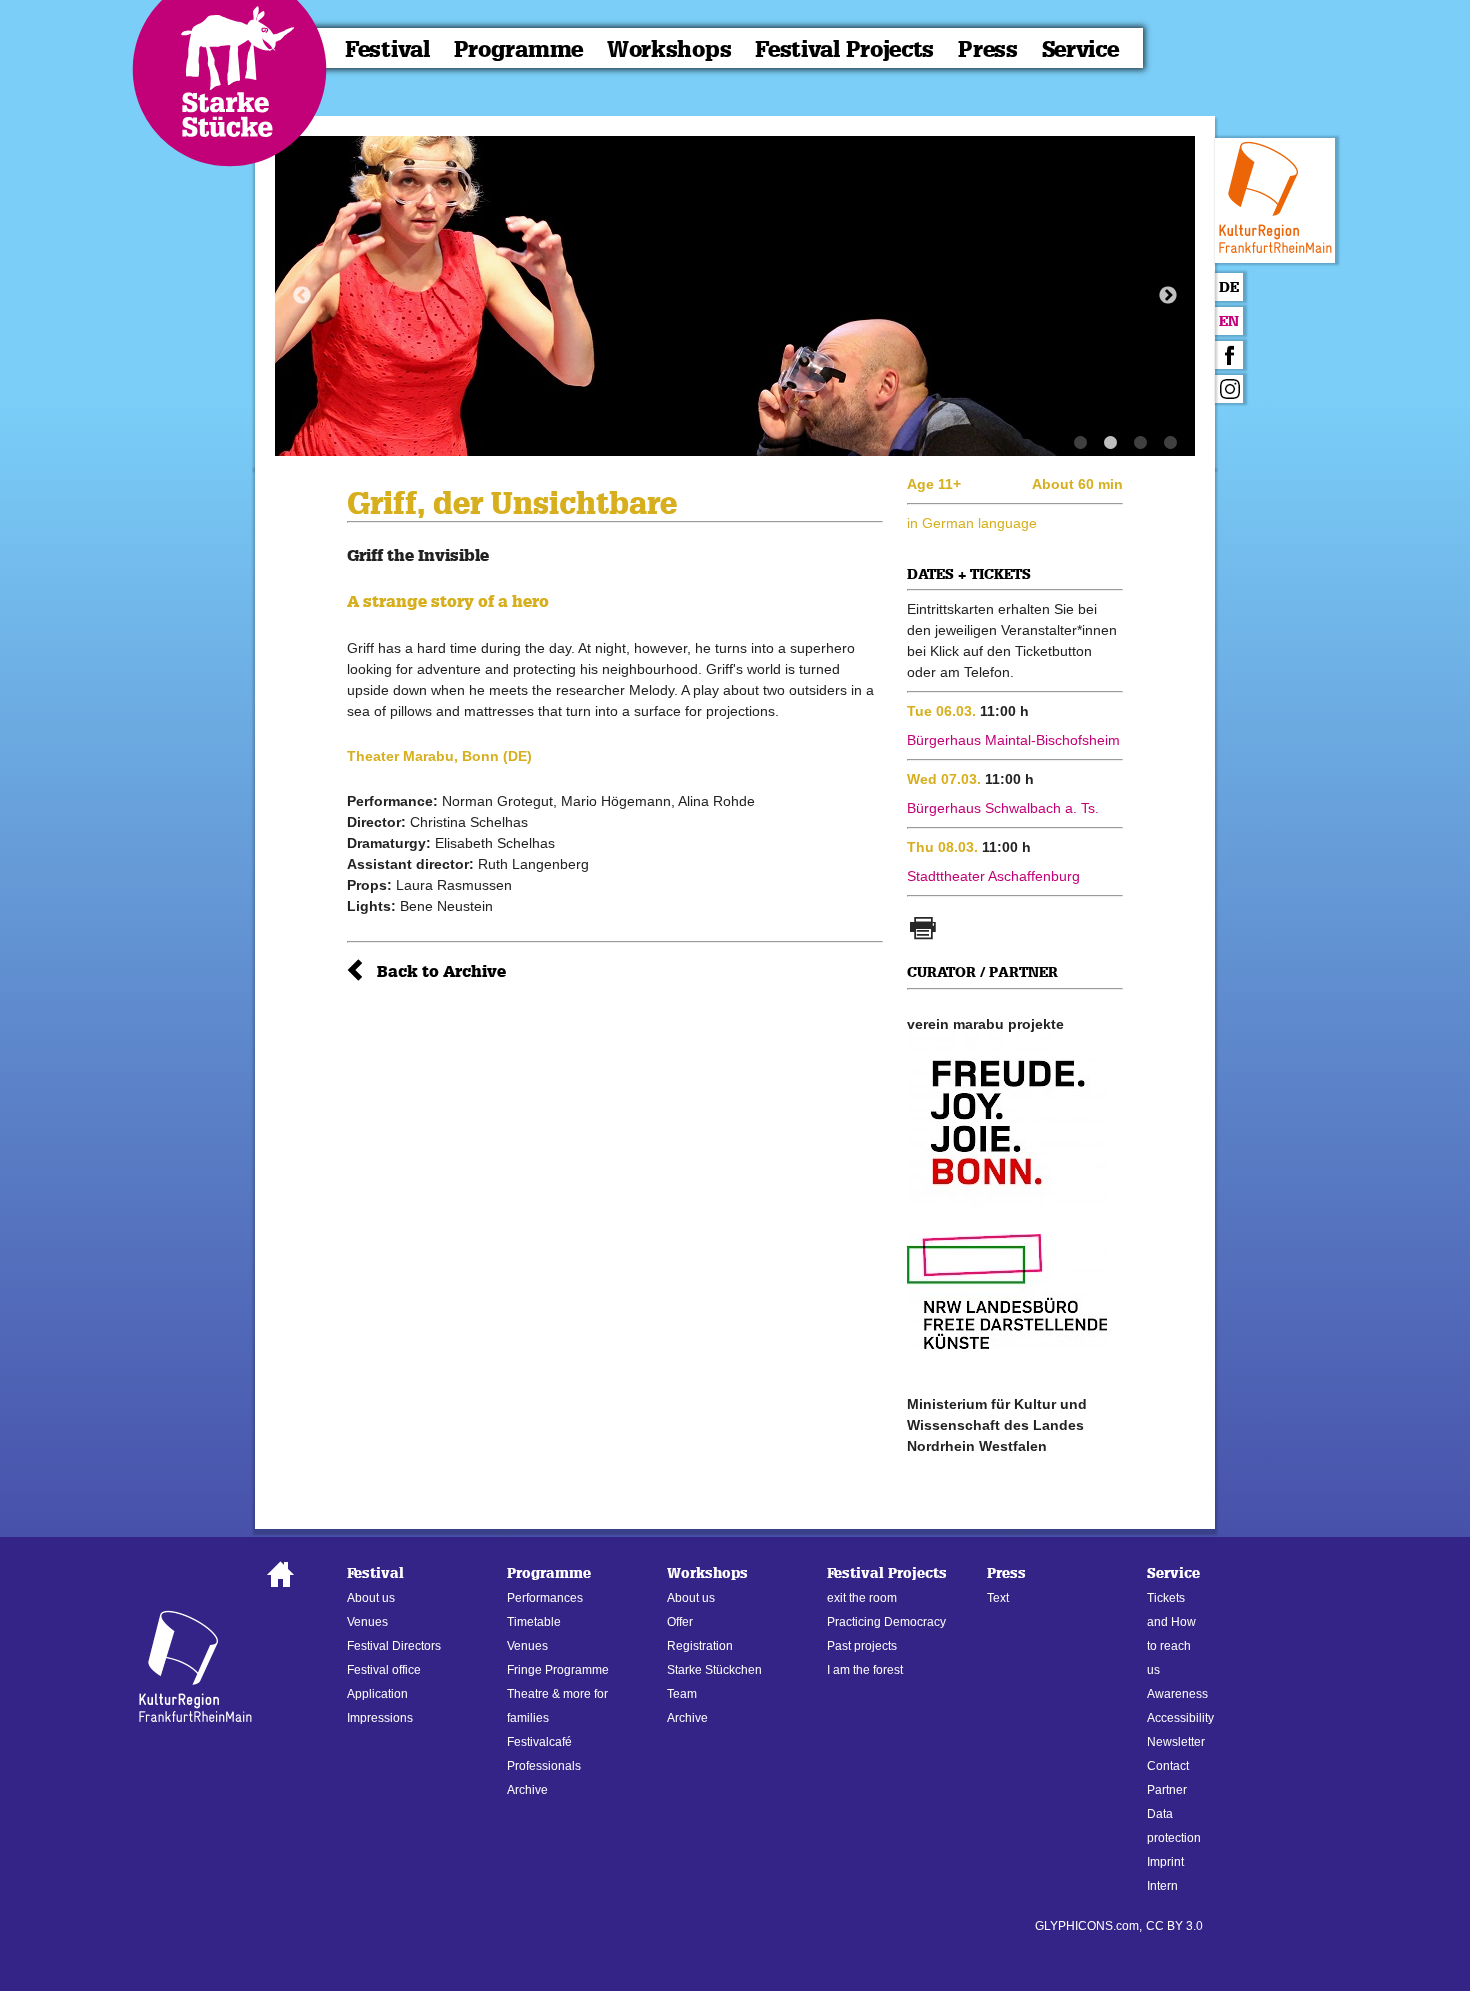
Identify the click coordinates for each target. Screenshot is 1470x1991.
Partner (1167, 1790)
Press (988, 49)
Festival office (384, 1670)
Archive (527, 1790)
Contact (1168, 1766)
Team (682, 1694)
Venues (367, 1622)
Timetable (534, 1622)
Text (998, 1598)
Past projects (862, 1646)
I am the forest (865, 1670)
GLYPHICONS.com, (1088, 1926)
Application (377, 1694)
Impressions (380, 1718)
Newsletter (1176, 1742)
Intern (1162, 1886)
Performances (545, 1598)
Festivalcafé (539, 1742)
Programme (518, 49)
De (1229, 287)
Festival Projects (844, 49)
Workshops (669, 49)
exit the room (862, 1598)
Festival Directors (394, 1646)
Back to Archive (441, 971)
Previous (302, 296)
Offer (680, 1622)
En (1229, 321)
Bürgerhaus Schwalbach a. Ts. (1003, 808)
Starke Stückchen (714, 1670)
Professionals (544, 1766)
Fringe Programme (558, 1670)
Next (1168, 296)
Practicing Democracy (886, 1622)
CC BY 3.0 (1174, 1926)
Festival (387, 49)
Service (1080, 49)
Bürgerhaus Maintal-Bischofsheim (1013, 740)
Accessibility (1180, 1718)
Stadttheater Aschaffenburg (993, 876)
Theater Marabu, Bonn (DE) (439, 756)
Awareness (1177, 1694)
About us (371, 1598)
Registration (700, 1646)
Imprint (1165, 1862)
